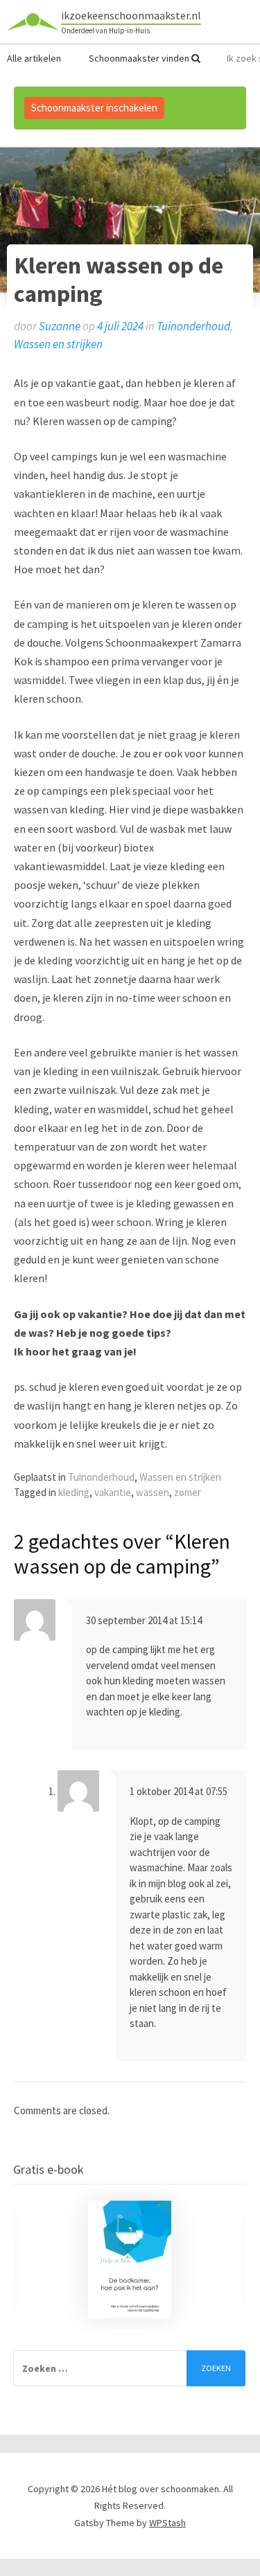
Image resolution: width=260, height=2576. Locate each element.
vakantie (113, 1492)
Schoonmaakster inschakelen (94, 108)
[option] (129, 2260)
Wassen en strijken (58, 344)
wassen (153, 1492)
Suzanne (60, 326)
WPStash (167, 2523)
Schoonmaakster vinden (140, 58)
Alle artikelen (34, 58)
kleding (74, 1492)
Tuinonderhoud (193, 326)
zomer (188, 1492)
